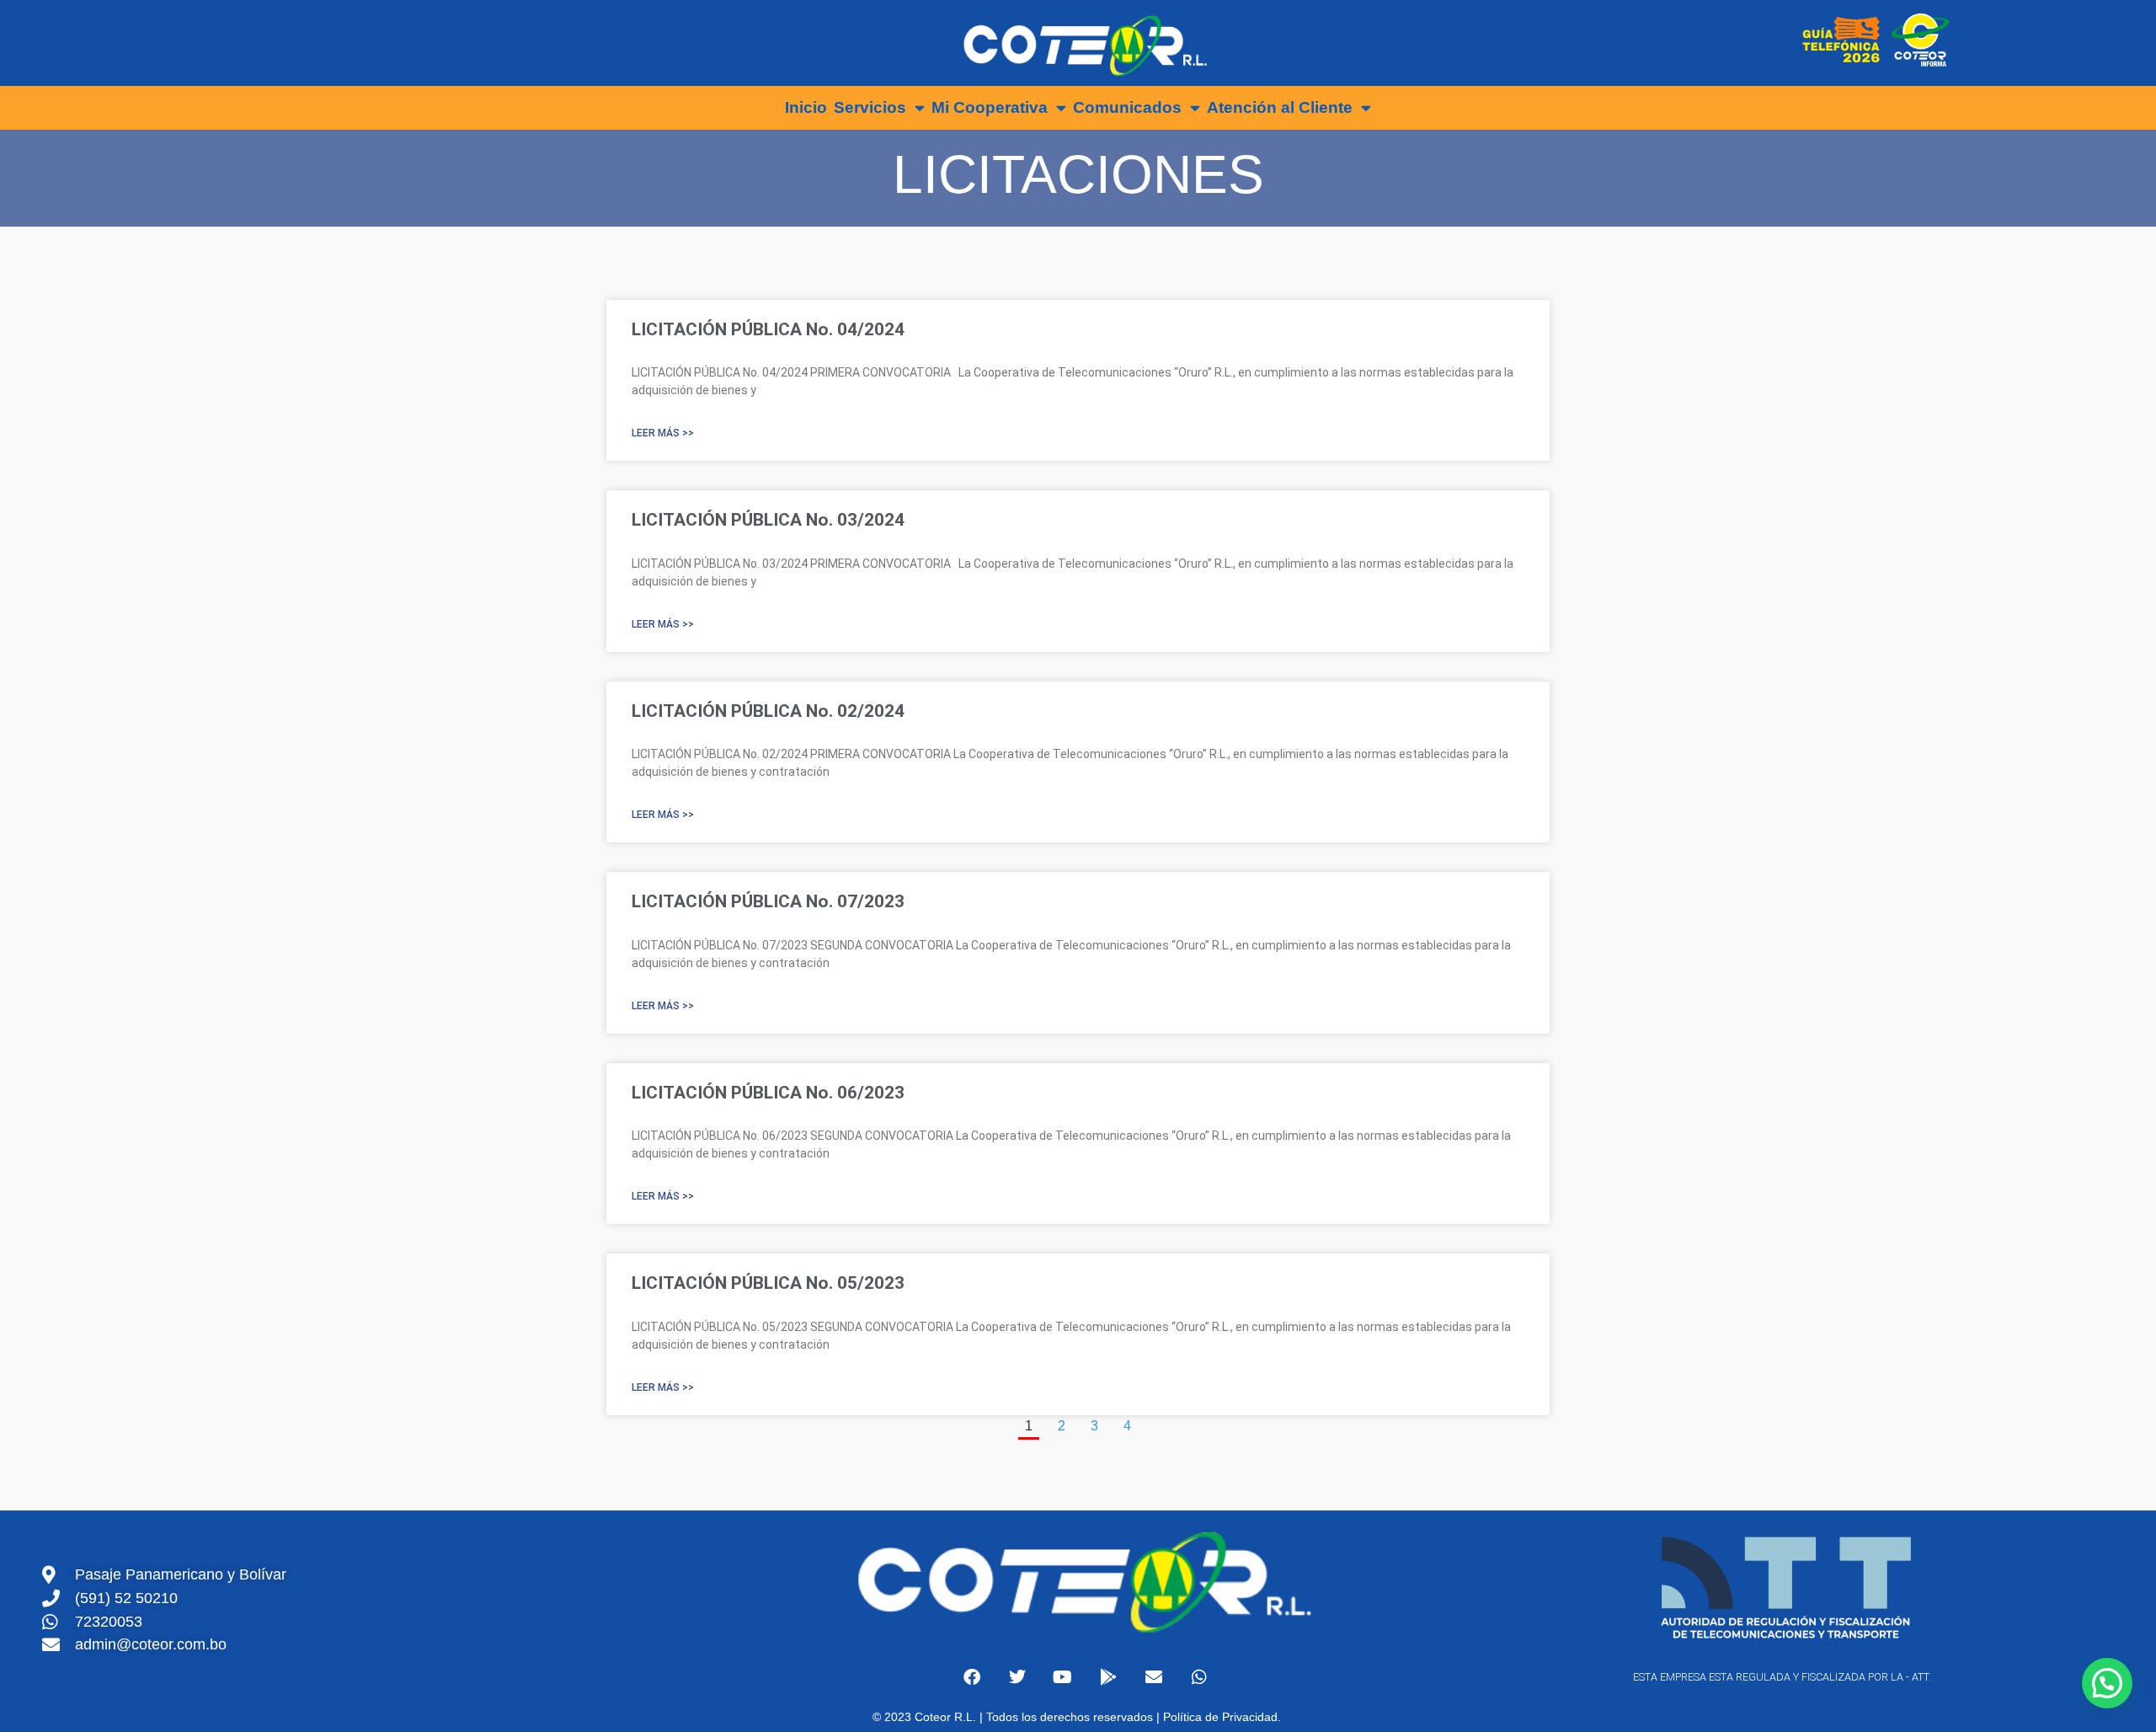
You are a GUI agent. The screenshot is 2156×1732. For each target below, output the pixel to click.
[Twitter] (1017, 1677)
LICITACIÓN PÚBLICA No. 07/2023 (768, 901)
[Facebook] (972, 1677)
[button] (2107, 1683)
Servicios (870, 107)
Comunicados (1127, 107)
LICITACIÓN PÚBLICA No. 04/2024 (768, 329)
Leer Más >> (663, 433)
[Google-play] (1108, 1677)
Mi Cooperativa (990, 107)
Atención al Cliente (1280, 107)
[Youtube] (1063, 1677)
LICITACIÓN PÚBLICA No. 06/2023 (768, 1093)
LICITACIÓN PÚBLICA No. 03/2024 (768, 520)
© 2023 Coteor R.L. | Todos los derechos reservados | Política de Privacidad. (1078, 1717)
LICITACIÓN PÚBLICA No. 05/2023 (768, 1283)
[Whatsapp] (1199, 1677)
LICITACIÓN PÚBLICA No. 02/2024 (768, 711)
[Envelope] (1154, 1677)
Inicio (806, 107)
